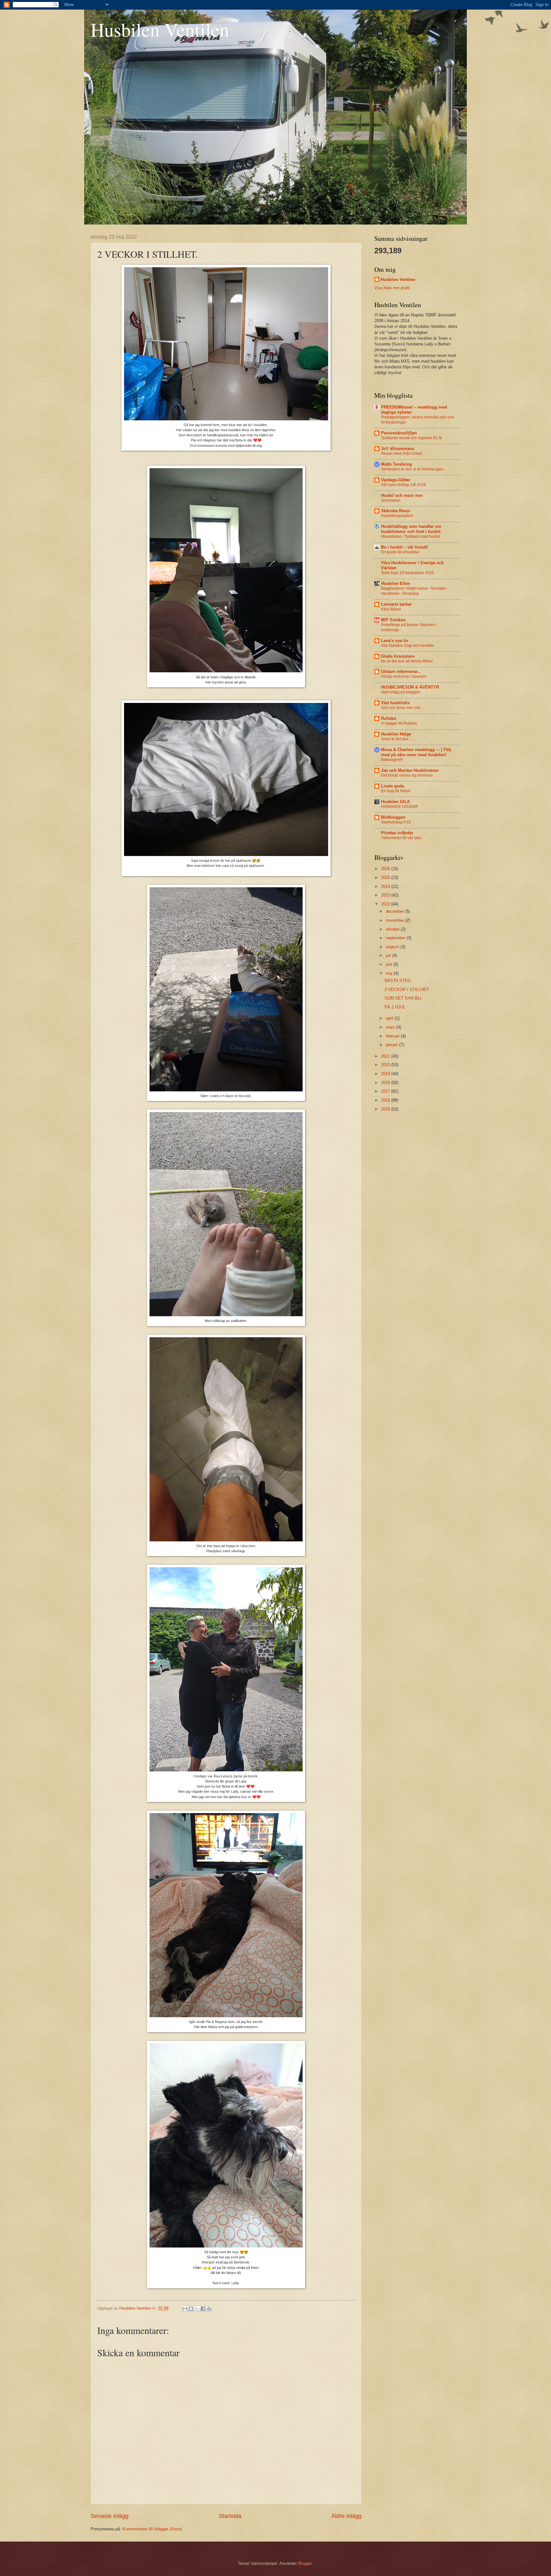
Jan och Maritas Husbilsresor (410, 770)
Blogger (305, 2563)
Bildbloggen (393, 817)
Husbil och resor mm (402, 495)
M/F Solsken (393, 620)
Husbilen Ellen (396, 583)
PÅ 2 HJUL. (396, 1007)
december (396, 911)
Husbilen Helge (396, 734)
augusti (393, 947)
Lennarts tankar (396, 604)
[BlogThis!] (191, 2309)
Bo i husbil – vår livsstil (404, 547)
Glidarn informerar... (401, 672)
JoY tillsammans (398, 449)
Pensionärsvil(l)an (399, 433)
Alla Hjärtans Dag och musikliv (408, 646)
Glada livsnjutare (398, 656)
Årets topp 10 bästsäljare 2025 (408, 573)
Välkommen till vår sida (401, 838)
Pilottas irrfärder (397, 833)
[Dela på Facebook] (203, 2309)
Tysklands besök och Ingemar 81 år (412, 438)
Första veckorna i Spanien (404, 676)
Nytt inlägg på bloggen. (401, 692)
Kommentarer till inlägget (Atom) (152, 2529)
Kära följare (391, 609)
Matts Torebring (397, 464)
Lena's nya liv (395, 641)
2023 (386, 895)
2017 (386, 1091)
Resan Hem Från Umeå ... (404, 454)
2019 (386, 1074)
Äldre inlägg (346, 2516)
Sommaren (391, 500)
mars (391, 1027)
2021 (386, 1056)
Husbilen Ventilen (160, 29)
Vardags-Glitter (396, 480)
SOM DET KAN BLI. (404, 998)
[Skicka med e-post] (185, 2309)
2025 (386, 878)
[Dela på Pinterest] (209, 2309)
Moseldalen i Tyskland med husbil (410, 536)
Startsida (230, 2516)
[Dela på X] (197, 2309)
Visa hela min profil (392, 288)
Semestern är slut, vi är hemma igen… (414, 469)
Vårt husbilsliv (395, 703)
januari (393, 1045)
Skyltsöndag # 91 (396, 822)
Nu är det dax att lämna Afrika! (407, 661)
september (396, 938)
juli (389, 955)
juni (390, 964)
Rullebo (389, 718)
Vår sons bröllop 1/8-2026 (404, 485)
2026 (386, 869)
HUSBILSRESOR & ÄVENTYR (410, 687)
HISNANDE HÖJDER (400, 807)
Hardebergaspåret (397, 516)
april (390, 1018)
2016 (386, 1100)
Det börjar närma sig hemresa (407, 775)
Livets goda (393, 786)
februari (393, 1036)
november (396, 920)
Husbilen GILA (395, 802)
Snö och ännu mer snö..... (403, 708)
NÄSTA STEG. (398, 981)
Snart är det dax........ (399, 739)
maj (390, 973)
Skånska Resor (396, 511)
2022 (386, 904)
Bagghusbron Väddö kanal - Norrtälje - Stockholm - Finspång (415, 591)
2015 (386, 1109)
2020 (386, 1065)
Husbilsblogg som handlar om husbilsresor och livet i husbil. (411, 529)
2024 (386, 886)
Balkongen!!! (392, 760)
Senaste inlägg (110, 2516)
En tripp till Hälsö (396, 791)
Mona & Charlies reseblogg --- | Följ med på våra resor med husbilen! (416, 752)
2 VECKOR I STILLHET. (407, 989)
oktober (393, 929)
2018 (386, 1083)
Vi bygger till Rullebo (399, 723)
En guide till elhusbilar (400, 552)
